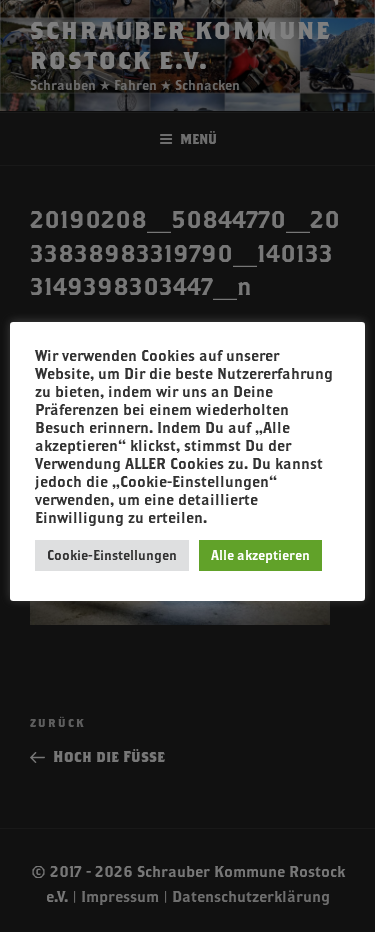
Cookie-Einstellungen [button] (112, 555)
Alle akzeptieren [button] (260, 555)
